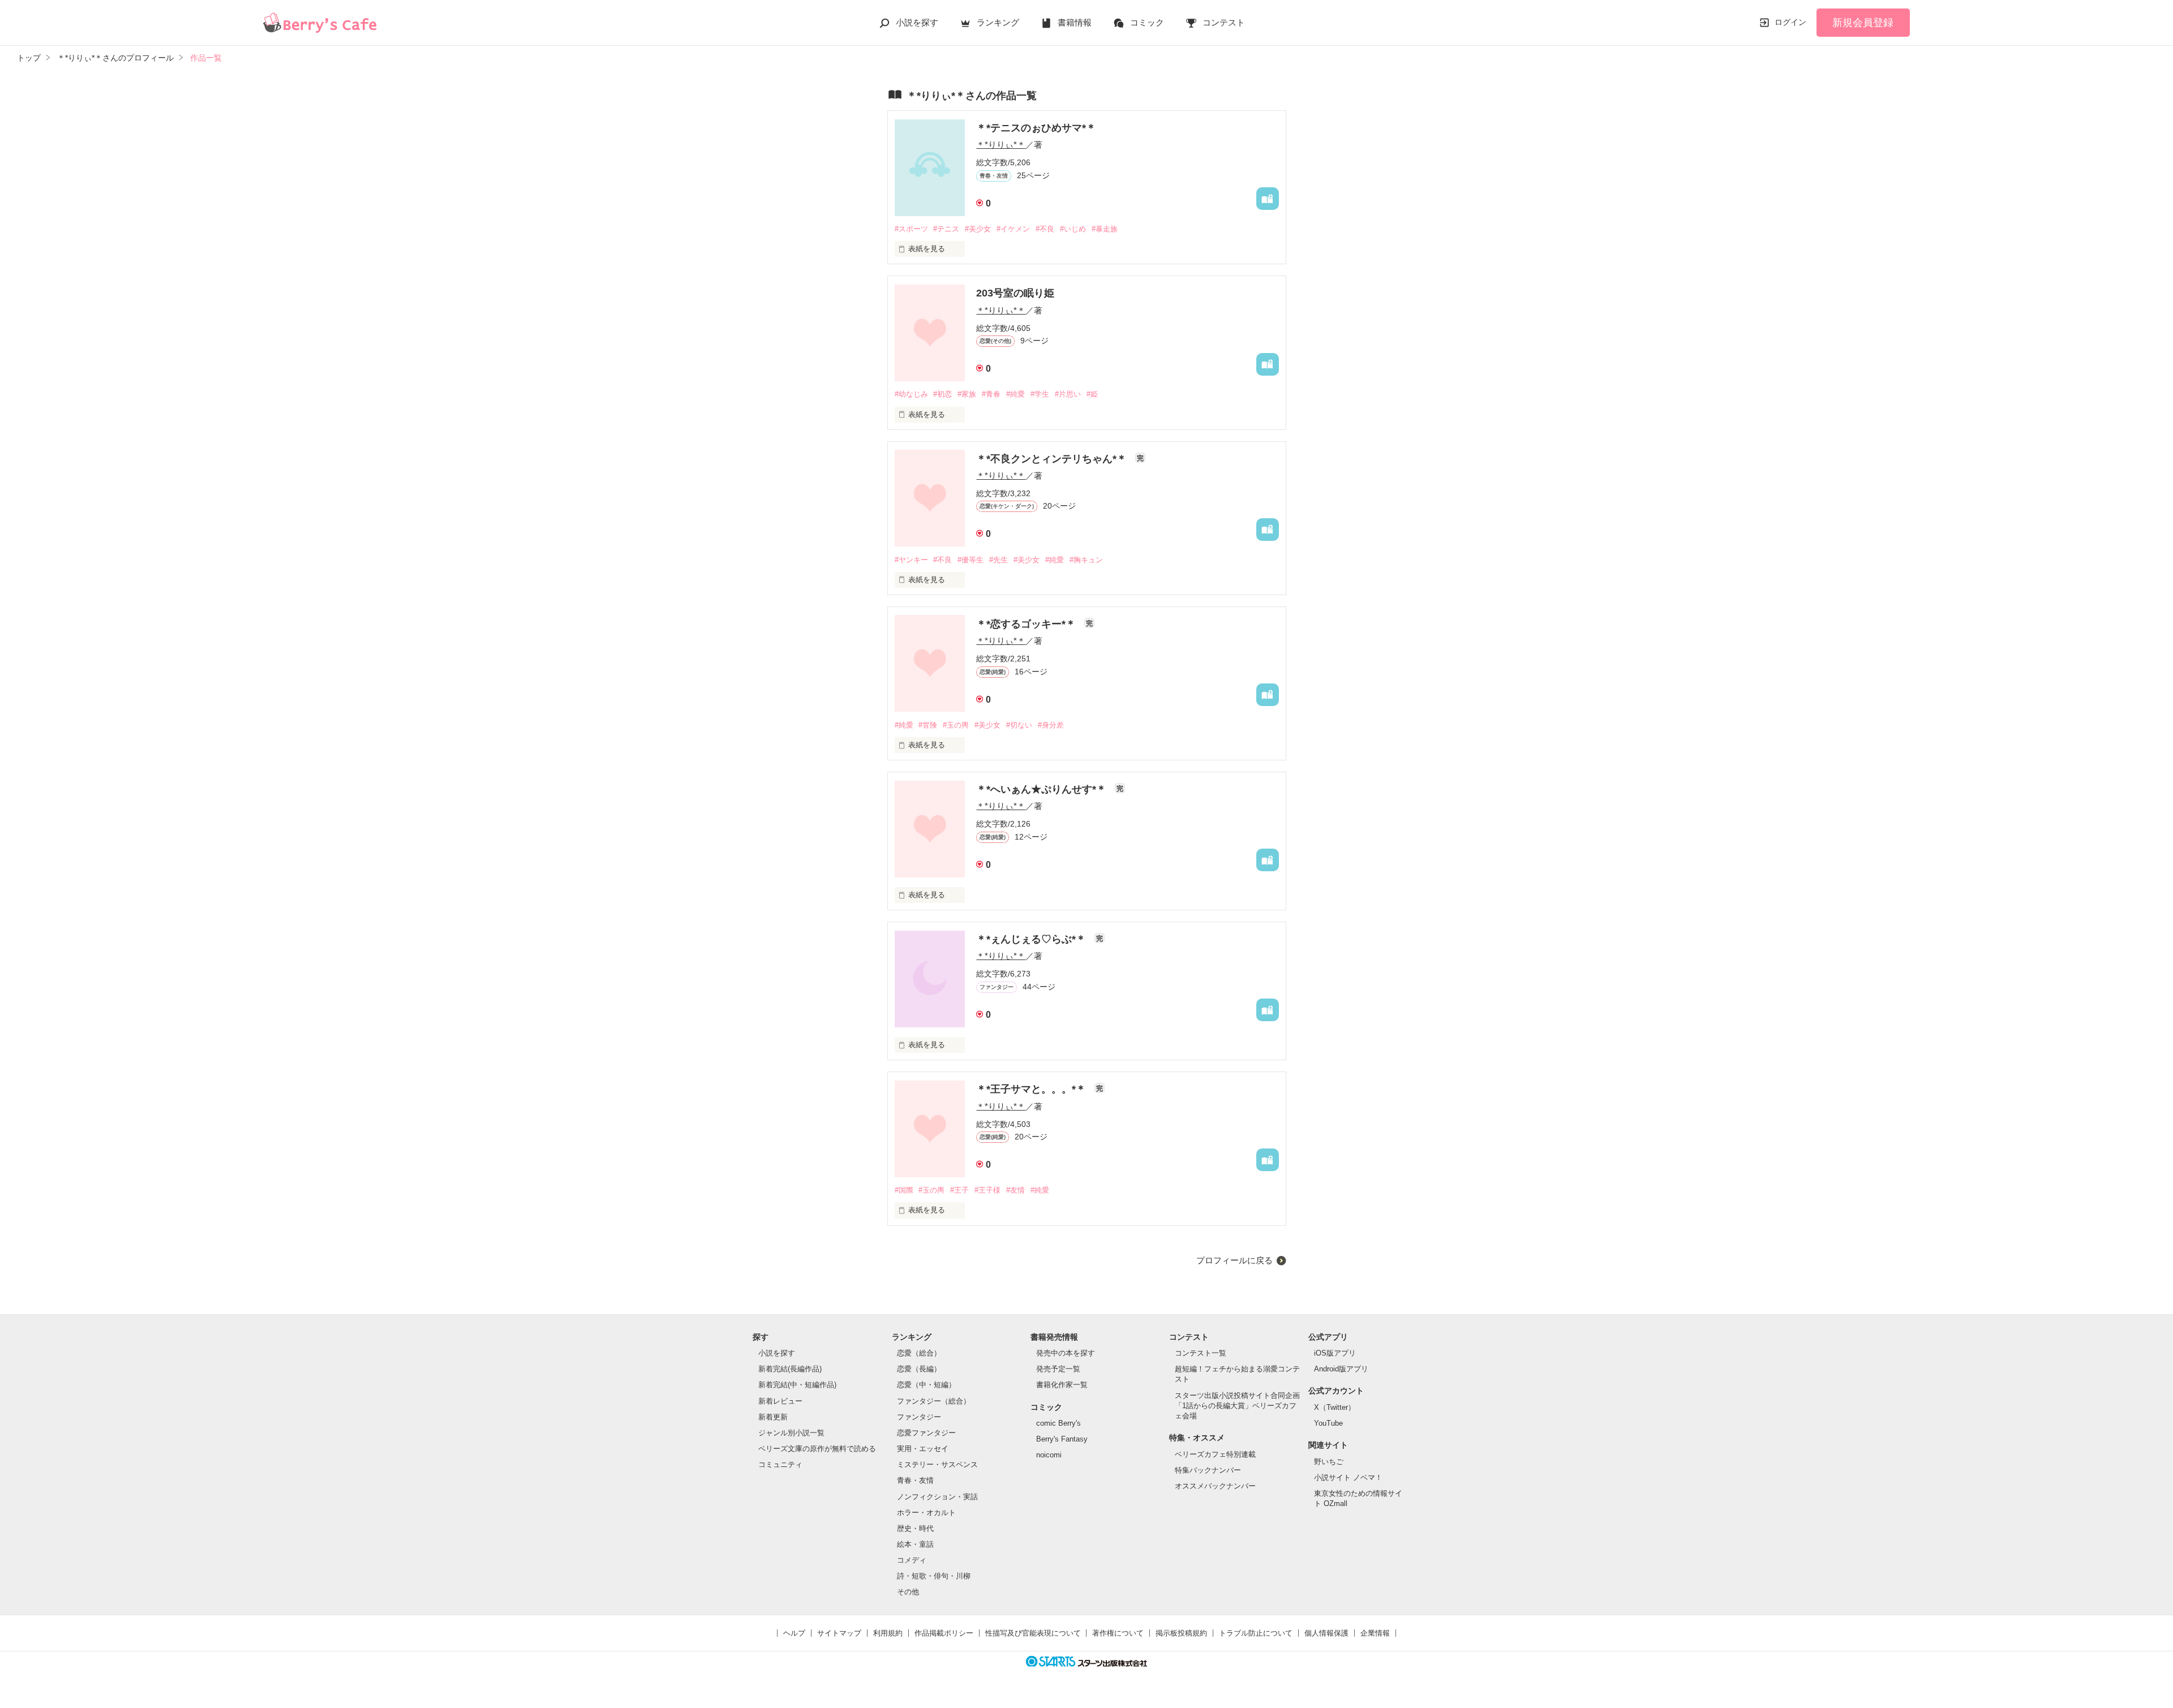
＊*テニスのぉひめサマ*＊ (1036, 128)
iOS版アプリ (1335, 1353)
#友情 (1015, 1190)
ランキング (998, 22)
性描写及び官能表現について (1033, 1633)
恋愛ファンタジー (926, 1433)
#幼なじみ (911, 394)
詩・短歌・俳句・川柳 (934, 1576)
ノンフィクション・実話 (937, 1497)
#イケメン (1013, 229)
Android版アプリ (1341, 1369)
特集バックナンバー (1208, 1470)
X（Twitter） (1335, 1407)
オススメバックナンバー (1215, 1486)
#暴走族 (1105, 229)
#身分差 (1051, 725)
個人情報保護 (1326, 1633)
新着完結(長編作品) (790, 1369)
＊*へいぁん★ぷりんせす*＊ (1043, 789)
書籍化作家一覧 (1062, 1385)
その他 (908, 1592)
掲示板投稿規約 (1181, 1633)
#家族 (967, 394)
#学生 (1040, 394)
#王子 (959, 1190)
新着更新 (773, 1417)
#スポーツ (911, 229)
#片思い (1068, 394)
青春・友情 (915, 1480)
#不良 (1045, 229)
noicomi (1049, 1455)
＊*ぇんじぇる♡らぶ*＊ (1032, 939)
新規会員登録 (1863, 23)
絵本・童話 (915, 1544)
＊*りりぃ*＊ (1001, 145)
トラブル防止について (1256, 1633)
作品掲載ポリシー (944, 1633)
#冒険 (928, 725)
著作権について (1118, 1633)
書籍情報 (1075, 22)
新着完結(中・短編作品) (797, 1385)
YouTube (1328, 1423)
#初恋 (942, 394)
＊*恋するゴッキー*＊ (1027, 624)
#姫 (1092, 394)
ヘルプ (794, 1633)
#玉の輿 (956, 725)
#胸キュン (1086, 560)
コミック (1147, 22)
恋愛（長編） (919, 1369)
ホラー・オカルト (926, 1513)
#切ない (1019, 725)
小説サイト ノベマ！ (1348, 1477)
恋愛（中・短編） (926, 1385)
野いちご (1329, 1462)
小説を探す (917, 22)
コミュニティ (780, 1464)
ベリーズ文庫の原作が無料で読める (817, 1449)
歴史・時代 (915, 1528)
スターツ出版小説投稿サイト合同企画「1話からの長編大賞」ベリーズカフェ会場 (1237, 1406)
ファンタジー (919, 1417)
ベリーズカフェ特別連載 (1215, 1454)
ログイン (1790, 22)
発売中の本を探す (1066, 1353)
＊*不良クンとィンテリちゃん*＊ (1053, 459)
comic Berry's (1058, 1423)
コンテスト (1224, 22)
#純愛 (1015, 394)
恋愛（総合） (919, 1353)
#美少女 (978, 229)
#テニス (946, 229)
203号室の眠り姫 (1015, 293)
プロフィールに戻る (1234, 1260)
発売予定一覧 (1058, 1369)
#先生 (999, 560)
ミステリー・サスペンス (937, 1464)
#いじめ (1073, 229)
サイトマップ (839, 1633)
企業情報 (1375, 1633)
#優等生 (970, 560)
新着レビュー (780, 1401)
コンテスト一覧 (1201, 1353)
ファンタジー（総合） (934, 1401)
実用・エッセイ (923, 1449)
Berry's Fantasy (1062, 1439)
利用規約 (888, 1633)
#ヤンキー (911, 560)
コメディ (912, 1560)
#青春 (991, 394)
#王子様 (987, 1190)
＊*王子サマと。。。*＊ (1032, 1089)
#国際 (904, 1190)
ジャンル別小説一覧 (791, 1433)
